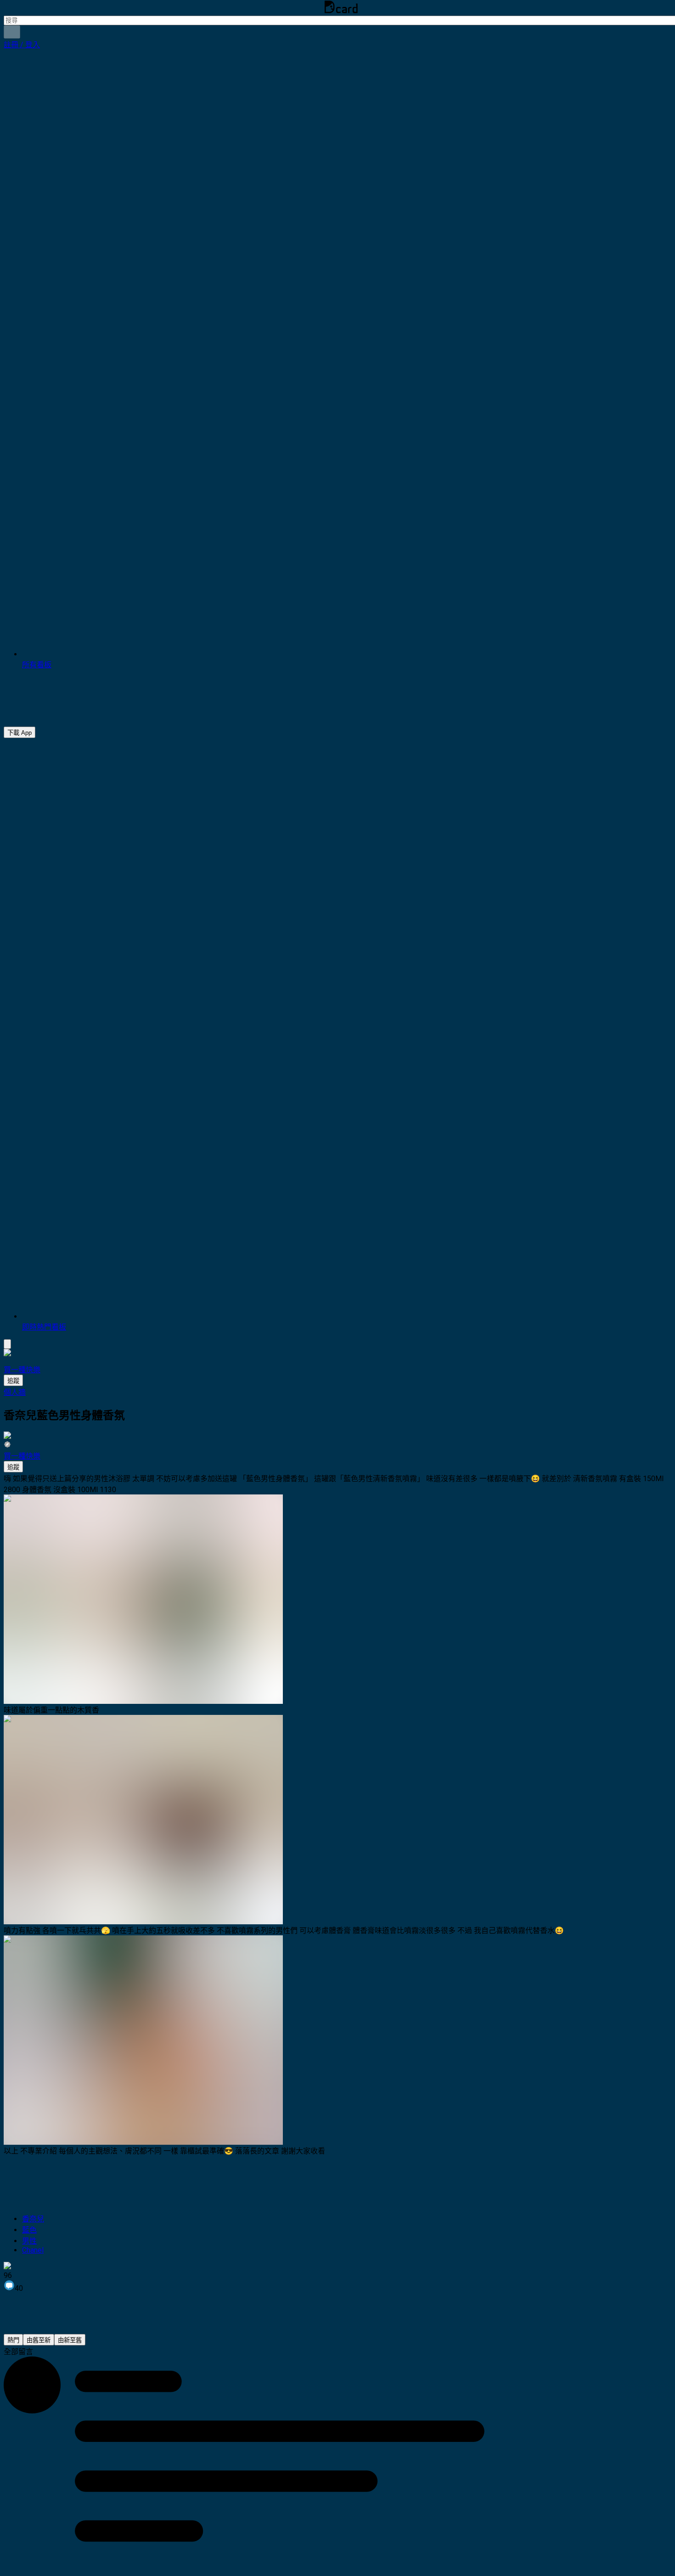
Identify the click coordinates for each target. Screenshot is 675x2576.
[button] (22, 45)
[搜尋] (12, 32)
